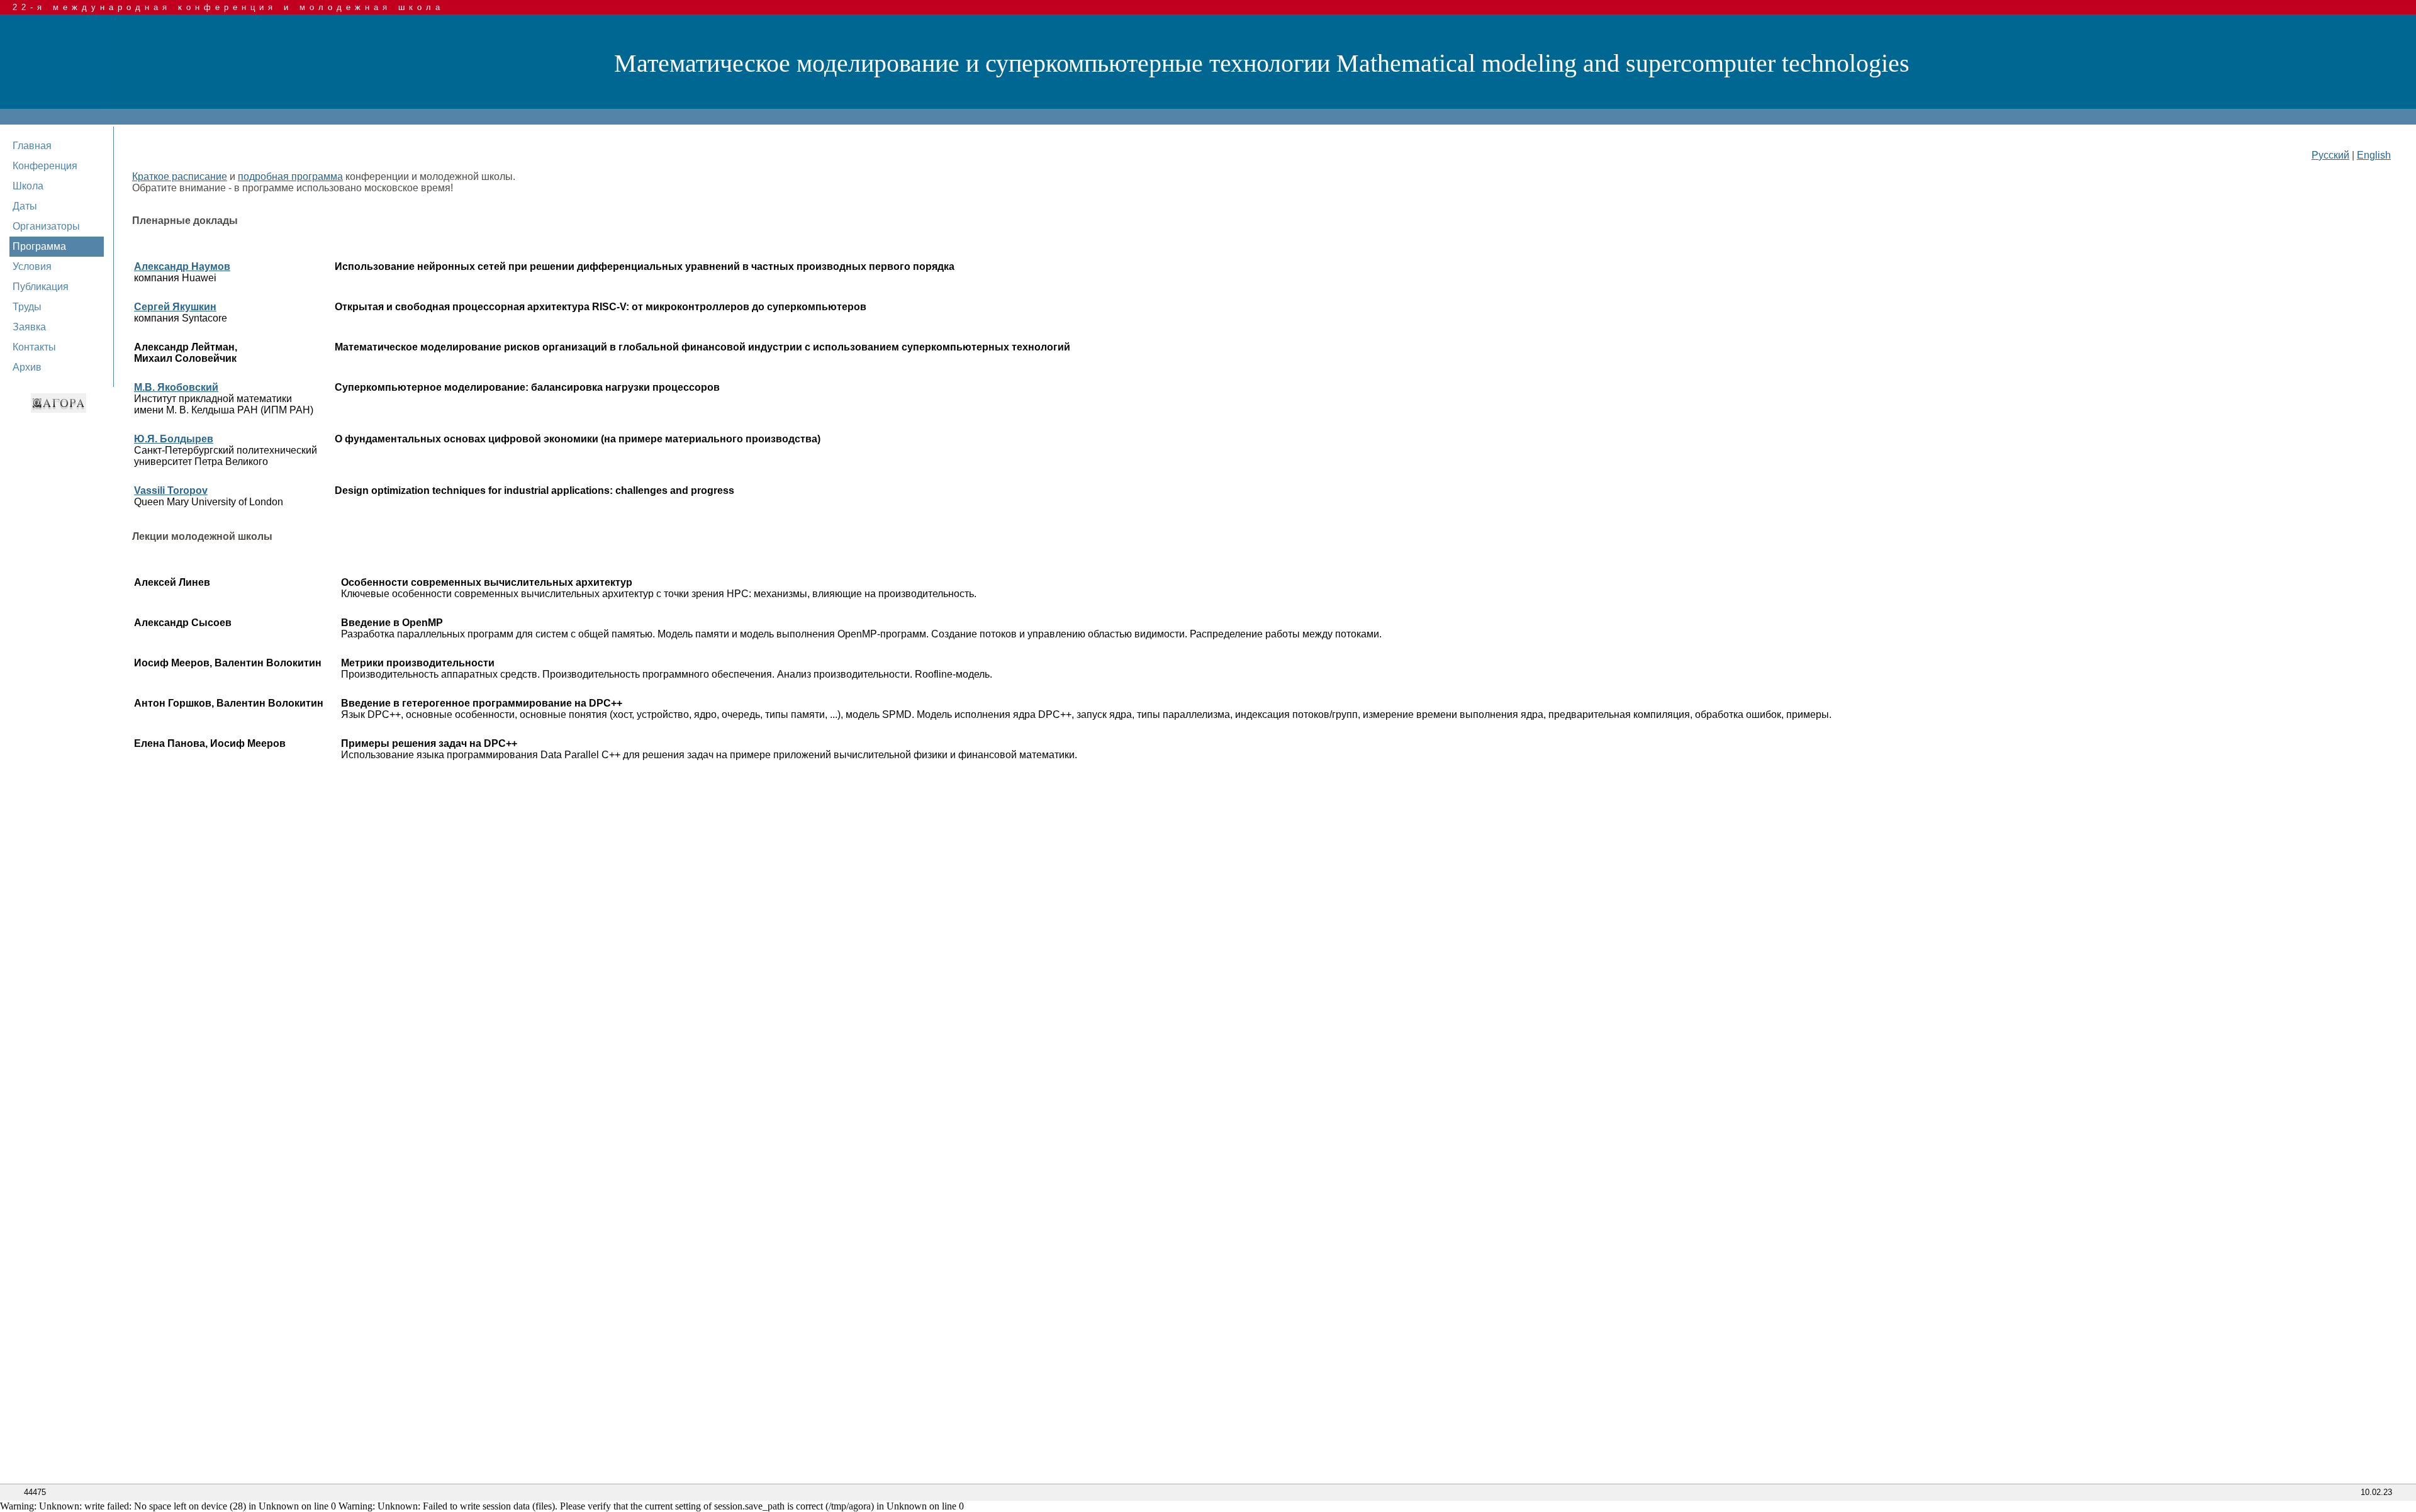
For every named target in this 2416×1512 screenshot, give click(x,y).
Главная (32, 146)
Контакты (34, 347)
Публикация (41, 287)
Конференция (45, 166)
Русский (2330, 155)
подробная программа (290, 176)
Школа (28, 186)
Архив (27, 367)
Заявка (29, 327)
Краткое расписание (180, 176)
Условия (32, 266)
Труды (27, 307)
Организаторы (46, 226)
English (2374, 155)
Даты (25, 206)
